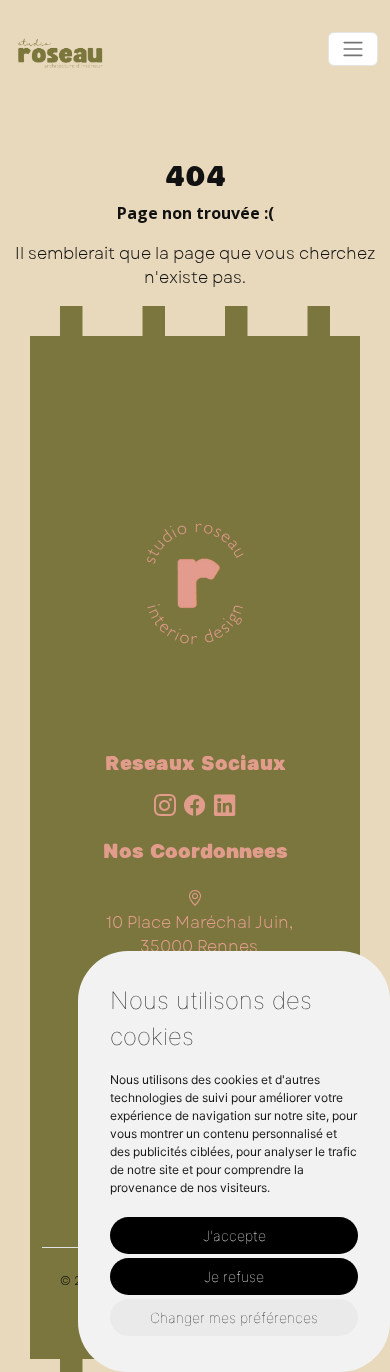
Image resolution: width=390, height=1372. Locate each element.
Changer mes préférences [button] (234, 1317)
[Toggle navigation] (353, 49)
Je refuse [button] (234, 1276)
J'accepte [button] (234, 1235)
